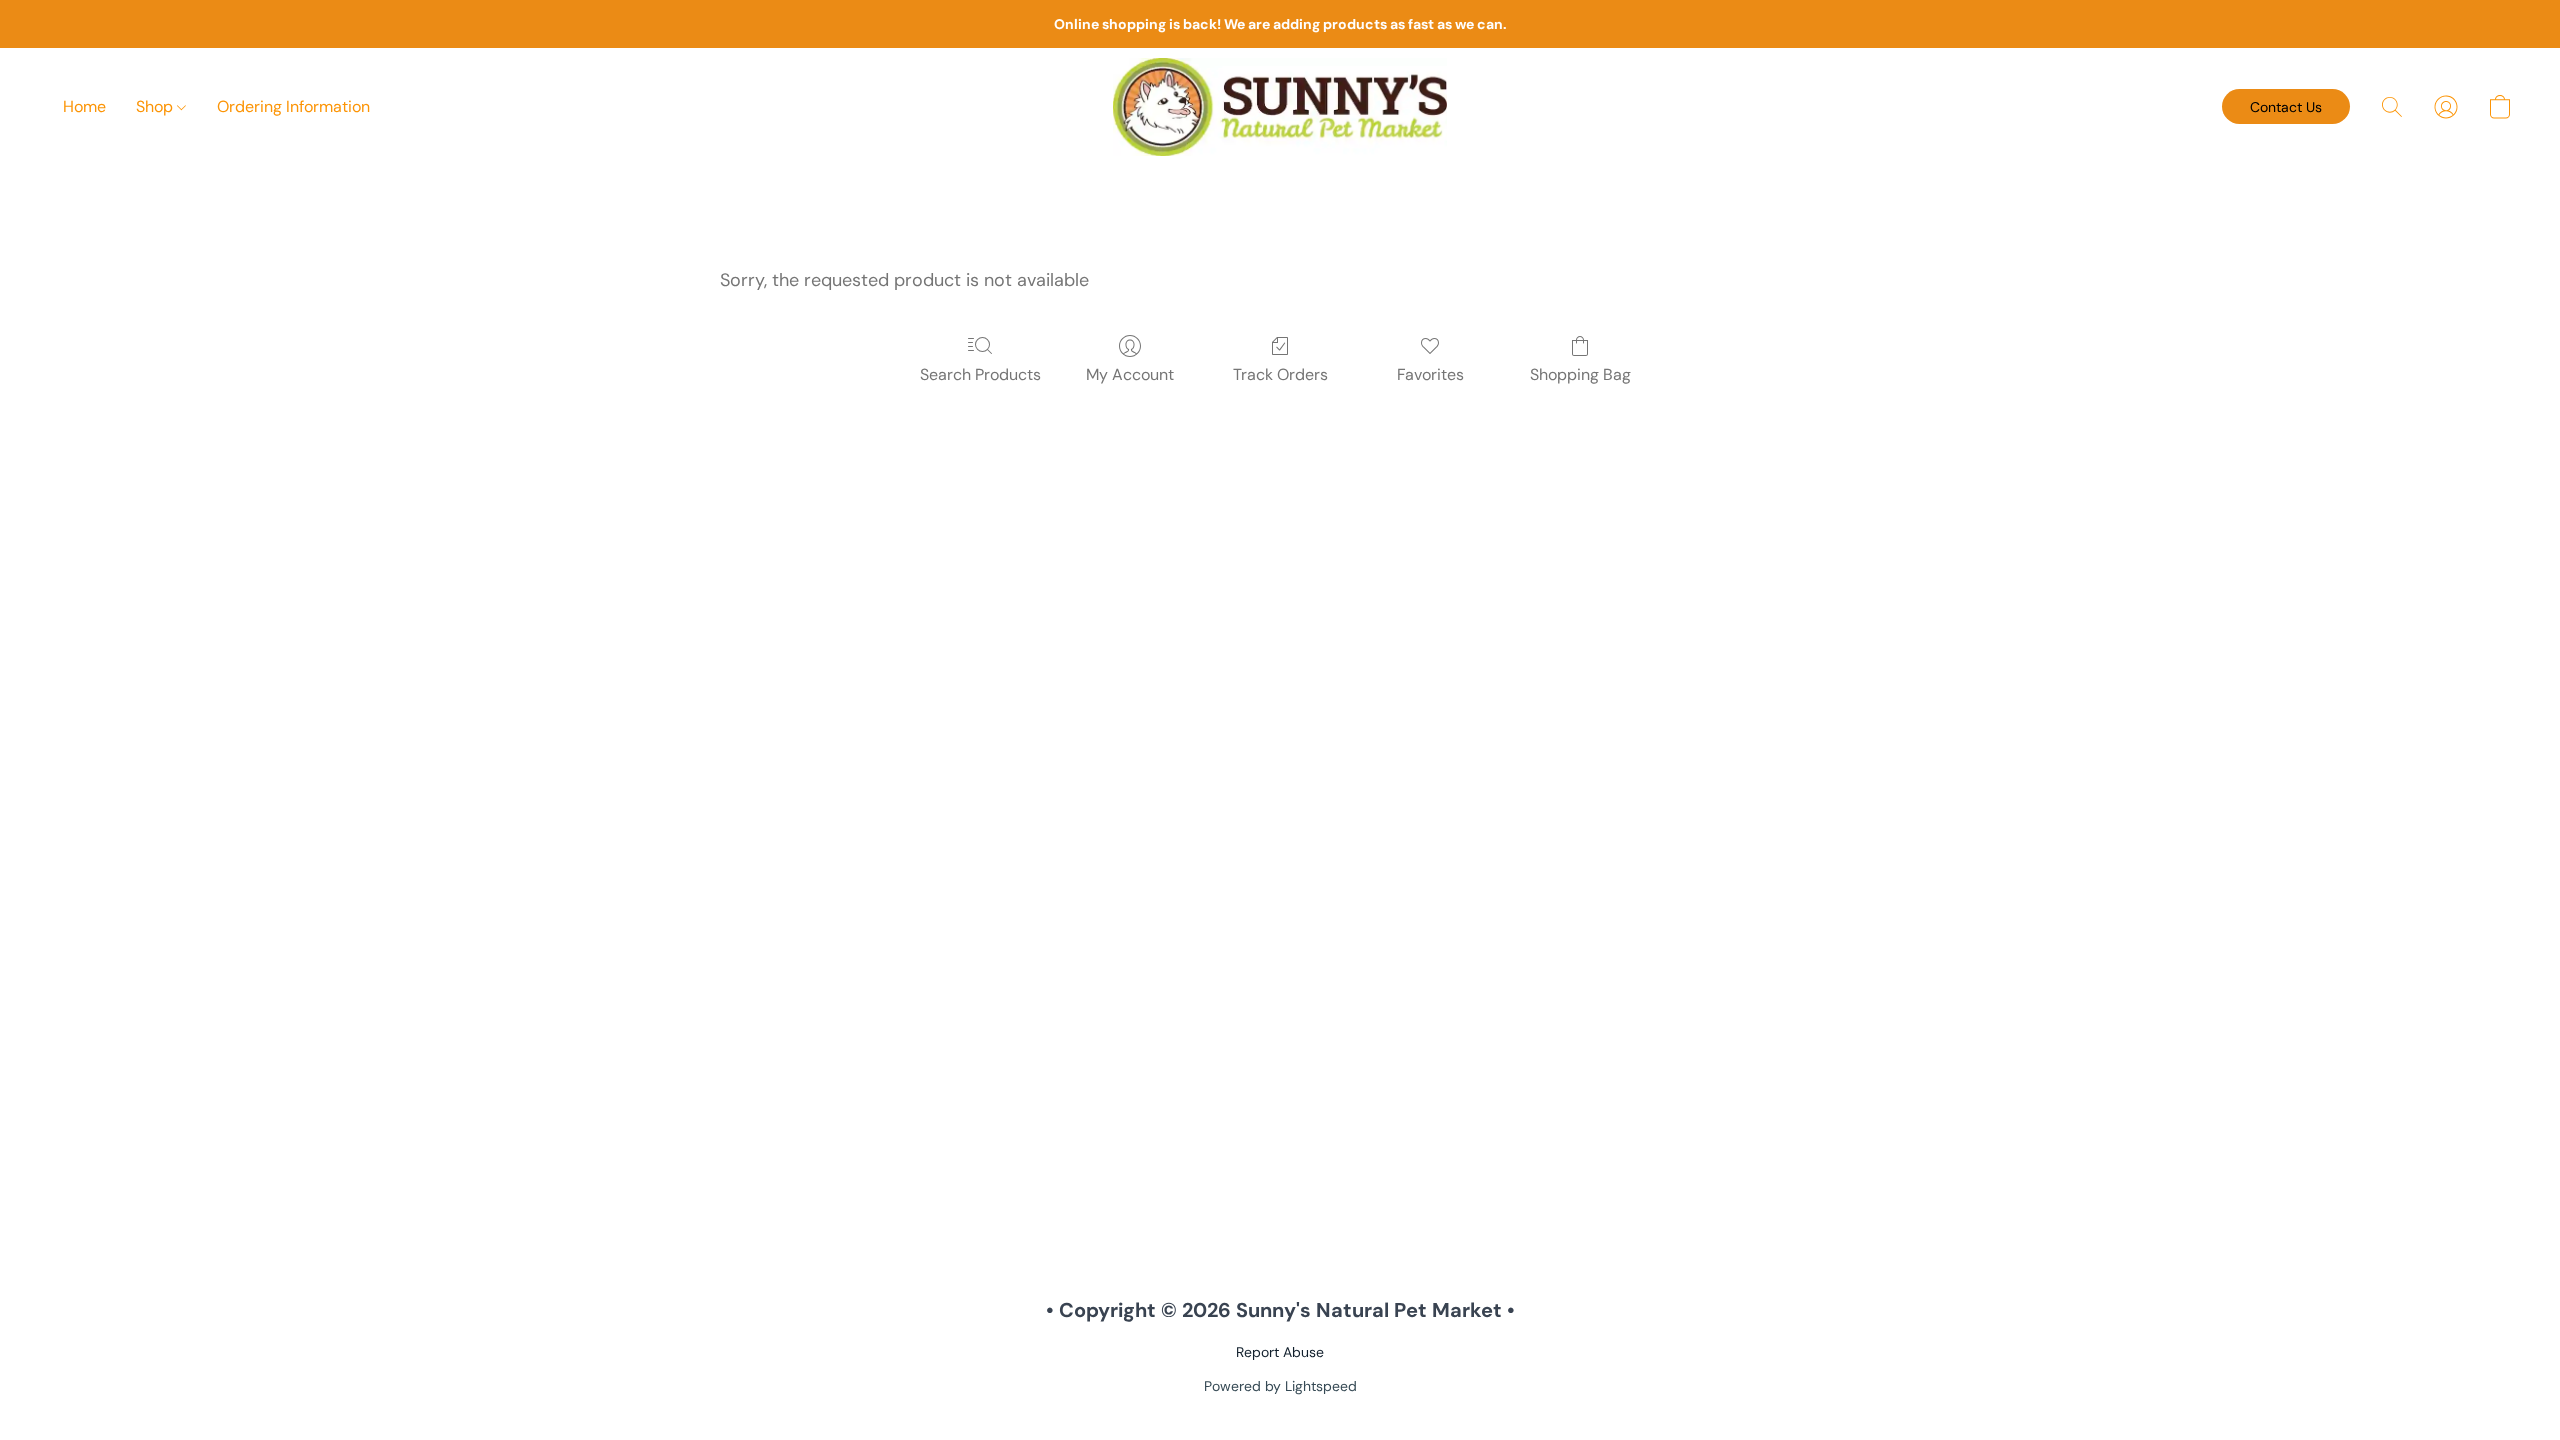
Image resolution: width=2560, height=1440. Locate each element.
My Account (1130, 374)
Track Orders (1280, 374)
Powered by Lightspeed (1280, 1386)
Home (84, 106)
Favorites (1430, 374)
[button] (1280, 107)
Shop (156, 106)
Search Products (980, 374)
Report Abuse (1280, 1352)
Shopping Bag (1580, 374)
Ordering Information (293, 106)
